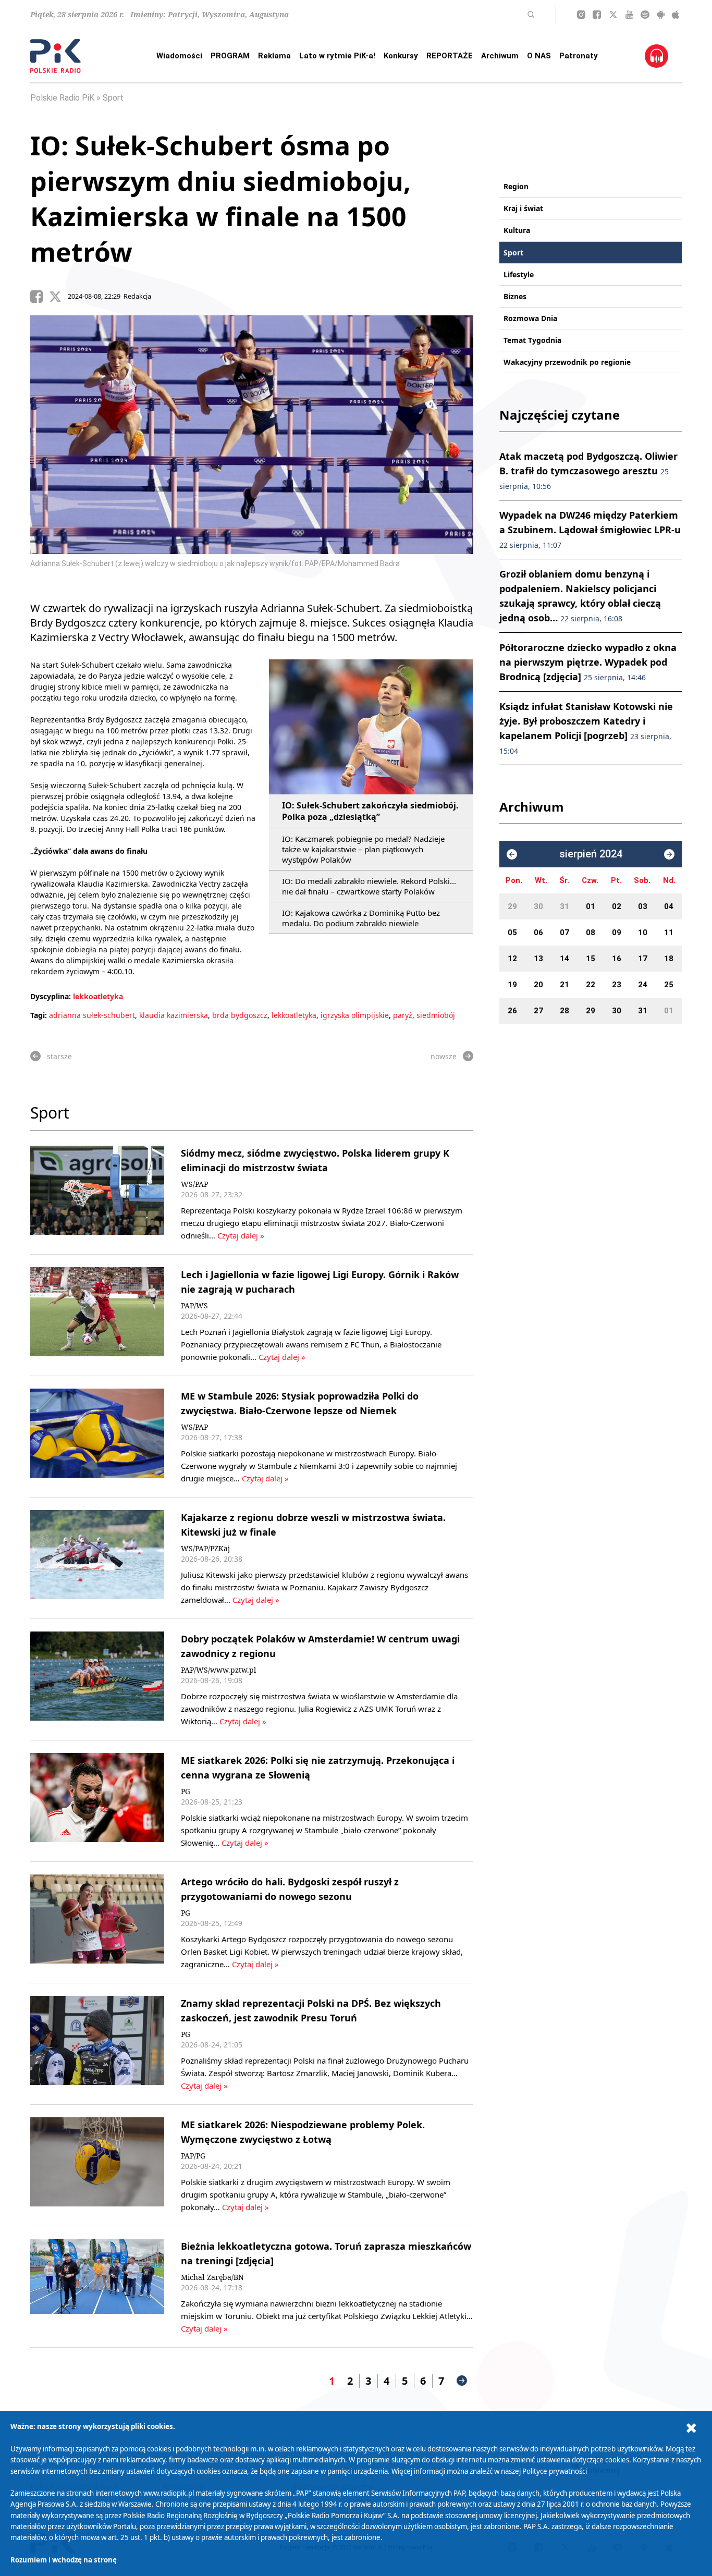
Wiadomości (179, 56)
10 (643, 933)
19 (512, 985)
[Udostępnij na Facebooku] (40, 297)
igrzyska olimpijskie (355, 1015)
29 (512, 906)
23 (617, 985)
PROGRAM (230, 56)
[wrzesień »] (669, 854)
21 (564, 985)
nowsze (444, 1056)
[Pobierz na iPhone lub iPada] (676, 15)
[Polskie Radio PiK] (56, 56)
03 (643, 906)
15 (591, 959)
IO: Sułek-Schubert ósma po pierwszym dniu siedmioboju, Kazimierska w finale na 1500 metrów (220, 199)
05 (512, 933)
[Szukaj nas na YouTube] (629, 15)
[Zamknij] (691, 2428)
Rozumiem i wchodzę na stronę (64, 2560)
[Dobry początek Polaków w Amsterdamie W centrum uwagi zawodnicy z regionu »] (97, 1679)
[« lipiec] (512, 854)
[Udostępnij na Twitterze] (58, 297)
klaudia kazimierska (174, 1015)
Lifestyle (519, 274)
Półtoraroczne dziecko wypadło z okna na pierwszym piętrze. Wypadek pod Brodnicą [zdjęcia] (588, 662)
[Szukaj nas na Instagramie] (581, 15)
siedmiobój (436, 1015)
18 (669, 959)
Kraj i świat (523, 208)
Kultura (517, 230)
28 (564, 1011)
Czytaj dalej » (241, 1235)
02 (617, 906)
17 (643, 959)
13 (538, 959)
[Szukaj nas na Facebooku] (597, 15)
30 (538, 906)
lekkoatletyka (98, 996)
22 (591, 985)
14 (564, 959)
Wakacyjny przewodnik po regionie (567, 362)
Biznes (515, 296)
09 (617, 933)
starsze (59, 1056)
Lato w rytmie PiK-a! (337, 56)
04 (669, 906)
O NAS (539, 56)
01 (591, 906)
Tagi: (40, 1015)
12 (512, 959)
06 (538, 933)
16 (617, 959)
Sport (113, 98)
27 (538, 1011)
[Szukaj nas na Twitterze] (613, 15)
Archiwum (500, 56)
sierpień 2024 (591, 854)
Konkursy (401, 56)
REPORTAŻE (450, 56)
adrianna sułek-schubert (92, 1015)
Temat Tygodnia (532, 340)
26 (512, 1011)
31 (564, 906)
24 (643, 985)
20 (538, 985)
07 (564, 933)
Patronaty (579, 56)
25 (669, 985)
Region (516, 186)
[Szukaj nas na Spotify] (645, 15)
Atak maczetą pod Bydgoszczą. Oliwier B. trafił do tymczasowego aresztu (588, 470)
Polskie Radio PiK (62, 98)
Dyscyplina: (51, 996)
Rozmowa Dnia (530, 318)
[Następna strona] (462, 2381)
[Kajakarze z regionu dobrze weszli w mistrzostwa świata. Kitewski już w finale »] (97, 1558)
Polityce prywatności (555, 2471)
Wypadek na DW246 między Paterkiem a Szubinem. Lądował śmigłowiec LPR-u (590, 529)
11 (669, 933)
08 (591, 933)
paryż (403, 1015)
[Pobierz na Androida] (661, 15)
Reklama (274, 56)
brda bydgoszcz (240, 1015)
